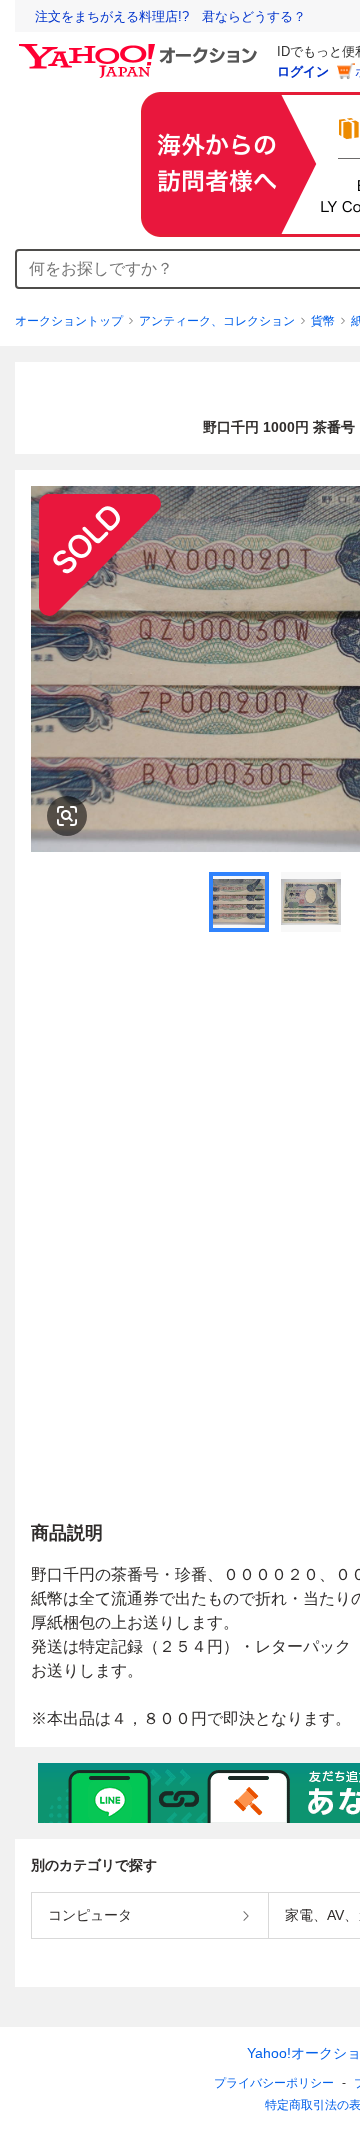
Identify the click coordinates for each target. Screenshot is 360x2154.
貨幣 (323, 321)
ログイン (303, 71)
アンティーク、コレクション (217, 321)
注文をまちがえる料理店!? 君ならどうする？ (170, 16)
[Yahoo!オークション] (141, 49)
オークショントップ (69, 321)
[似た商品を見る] (67, 816)
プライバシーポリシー (274, 2083)
